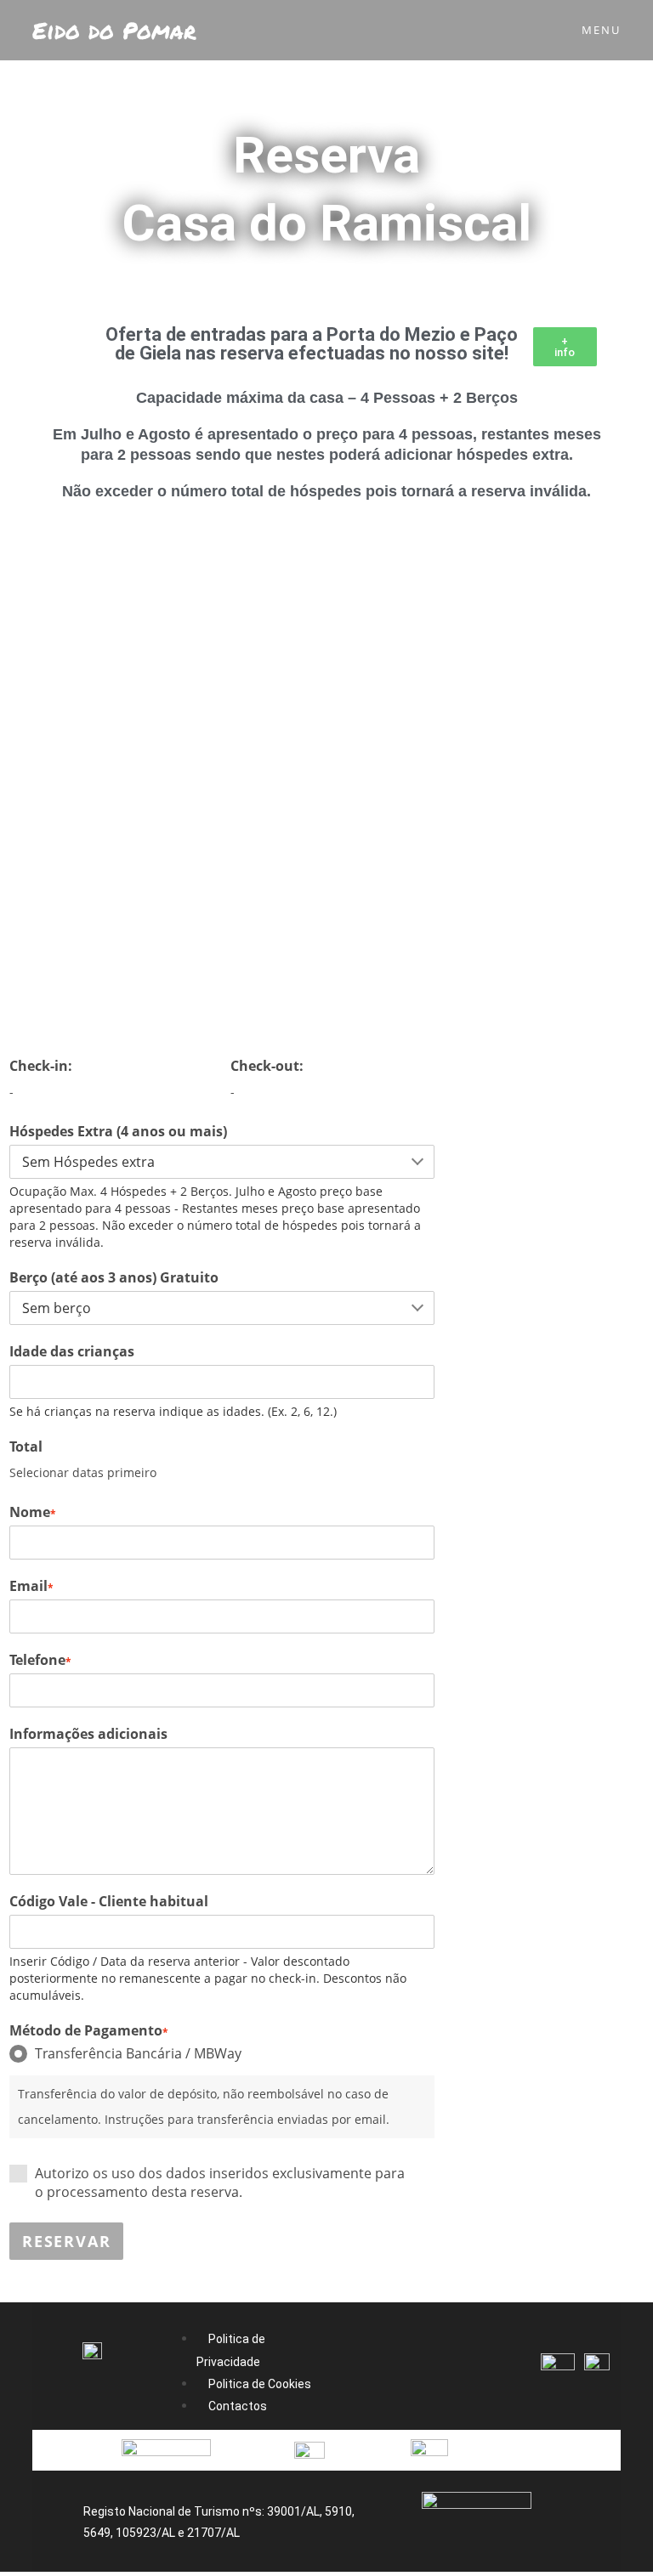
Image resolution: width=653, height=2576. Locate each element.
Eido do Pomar (114, 30)
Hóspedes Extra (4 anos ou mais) (118, 1131)
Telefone (40, 1660)
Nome (33, 1512)
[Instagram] (425, 2369)
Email (31, 1586)
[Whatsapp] (475, 2369)
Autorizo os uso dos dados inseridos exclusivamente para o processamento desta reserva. (220, 2183)
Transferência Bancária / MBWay (138, 2053)
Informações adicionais (88, 1734)
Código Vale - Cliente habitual (109, 1901)
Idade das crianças (72, 1351)
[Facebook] (375, 2369)
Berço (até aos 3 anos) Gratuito (114, 1277)
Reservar (66, 2241)
